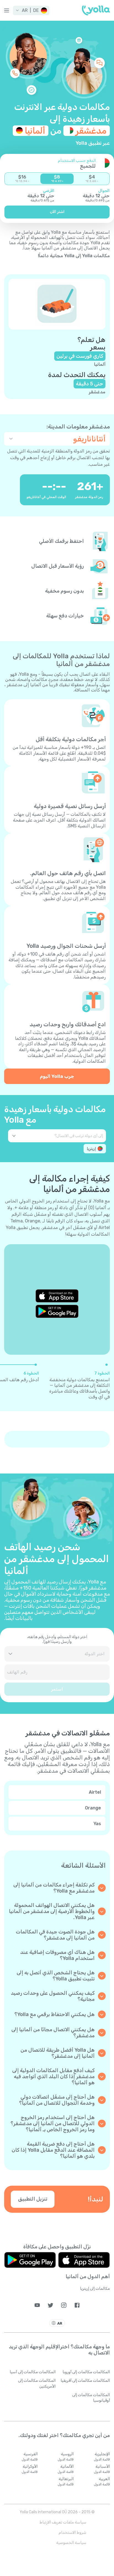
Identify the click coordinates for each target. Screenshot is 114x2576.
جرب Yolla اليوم (57, 1076)
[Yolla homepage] (96, 10)
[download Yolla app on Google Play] (57, 1311)
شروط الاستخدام (72, 2532)
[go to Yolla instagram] (64, 2305)
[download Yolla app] (84, 2260)
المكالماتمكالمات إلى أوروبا (86, 2372)
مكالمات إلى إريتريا (95, 2289)
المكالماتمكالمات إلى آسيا (33, 2372)
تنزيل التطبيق (33, 2199)
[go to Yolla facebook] (77, 2305)
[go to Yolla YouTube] (37, 2305)
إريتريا (91, 1149)
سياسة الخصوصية (71, 2543)
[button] (31, 10)
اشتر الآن (57, 212)
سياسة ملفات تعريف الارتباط (63, 2522)
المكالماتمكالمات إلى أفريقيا (85, 2381)
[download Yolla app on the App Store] (57, 1296)
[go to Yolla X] (50, 2305)
